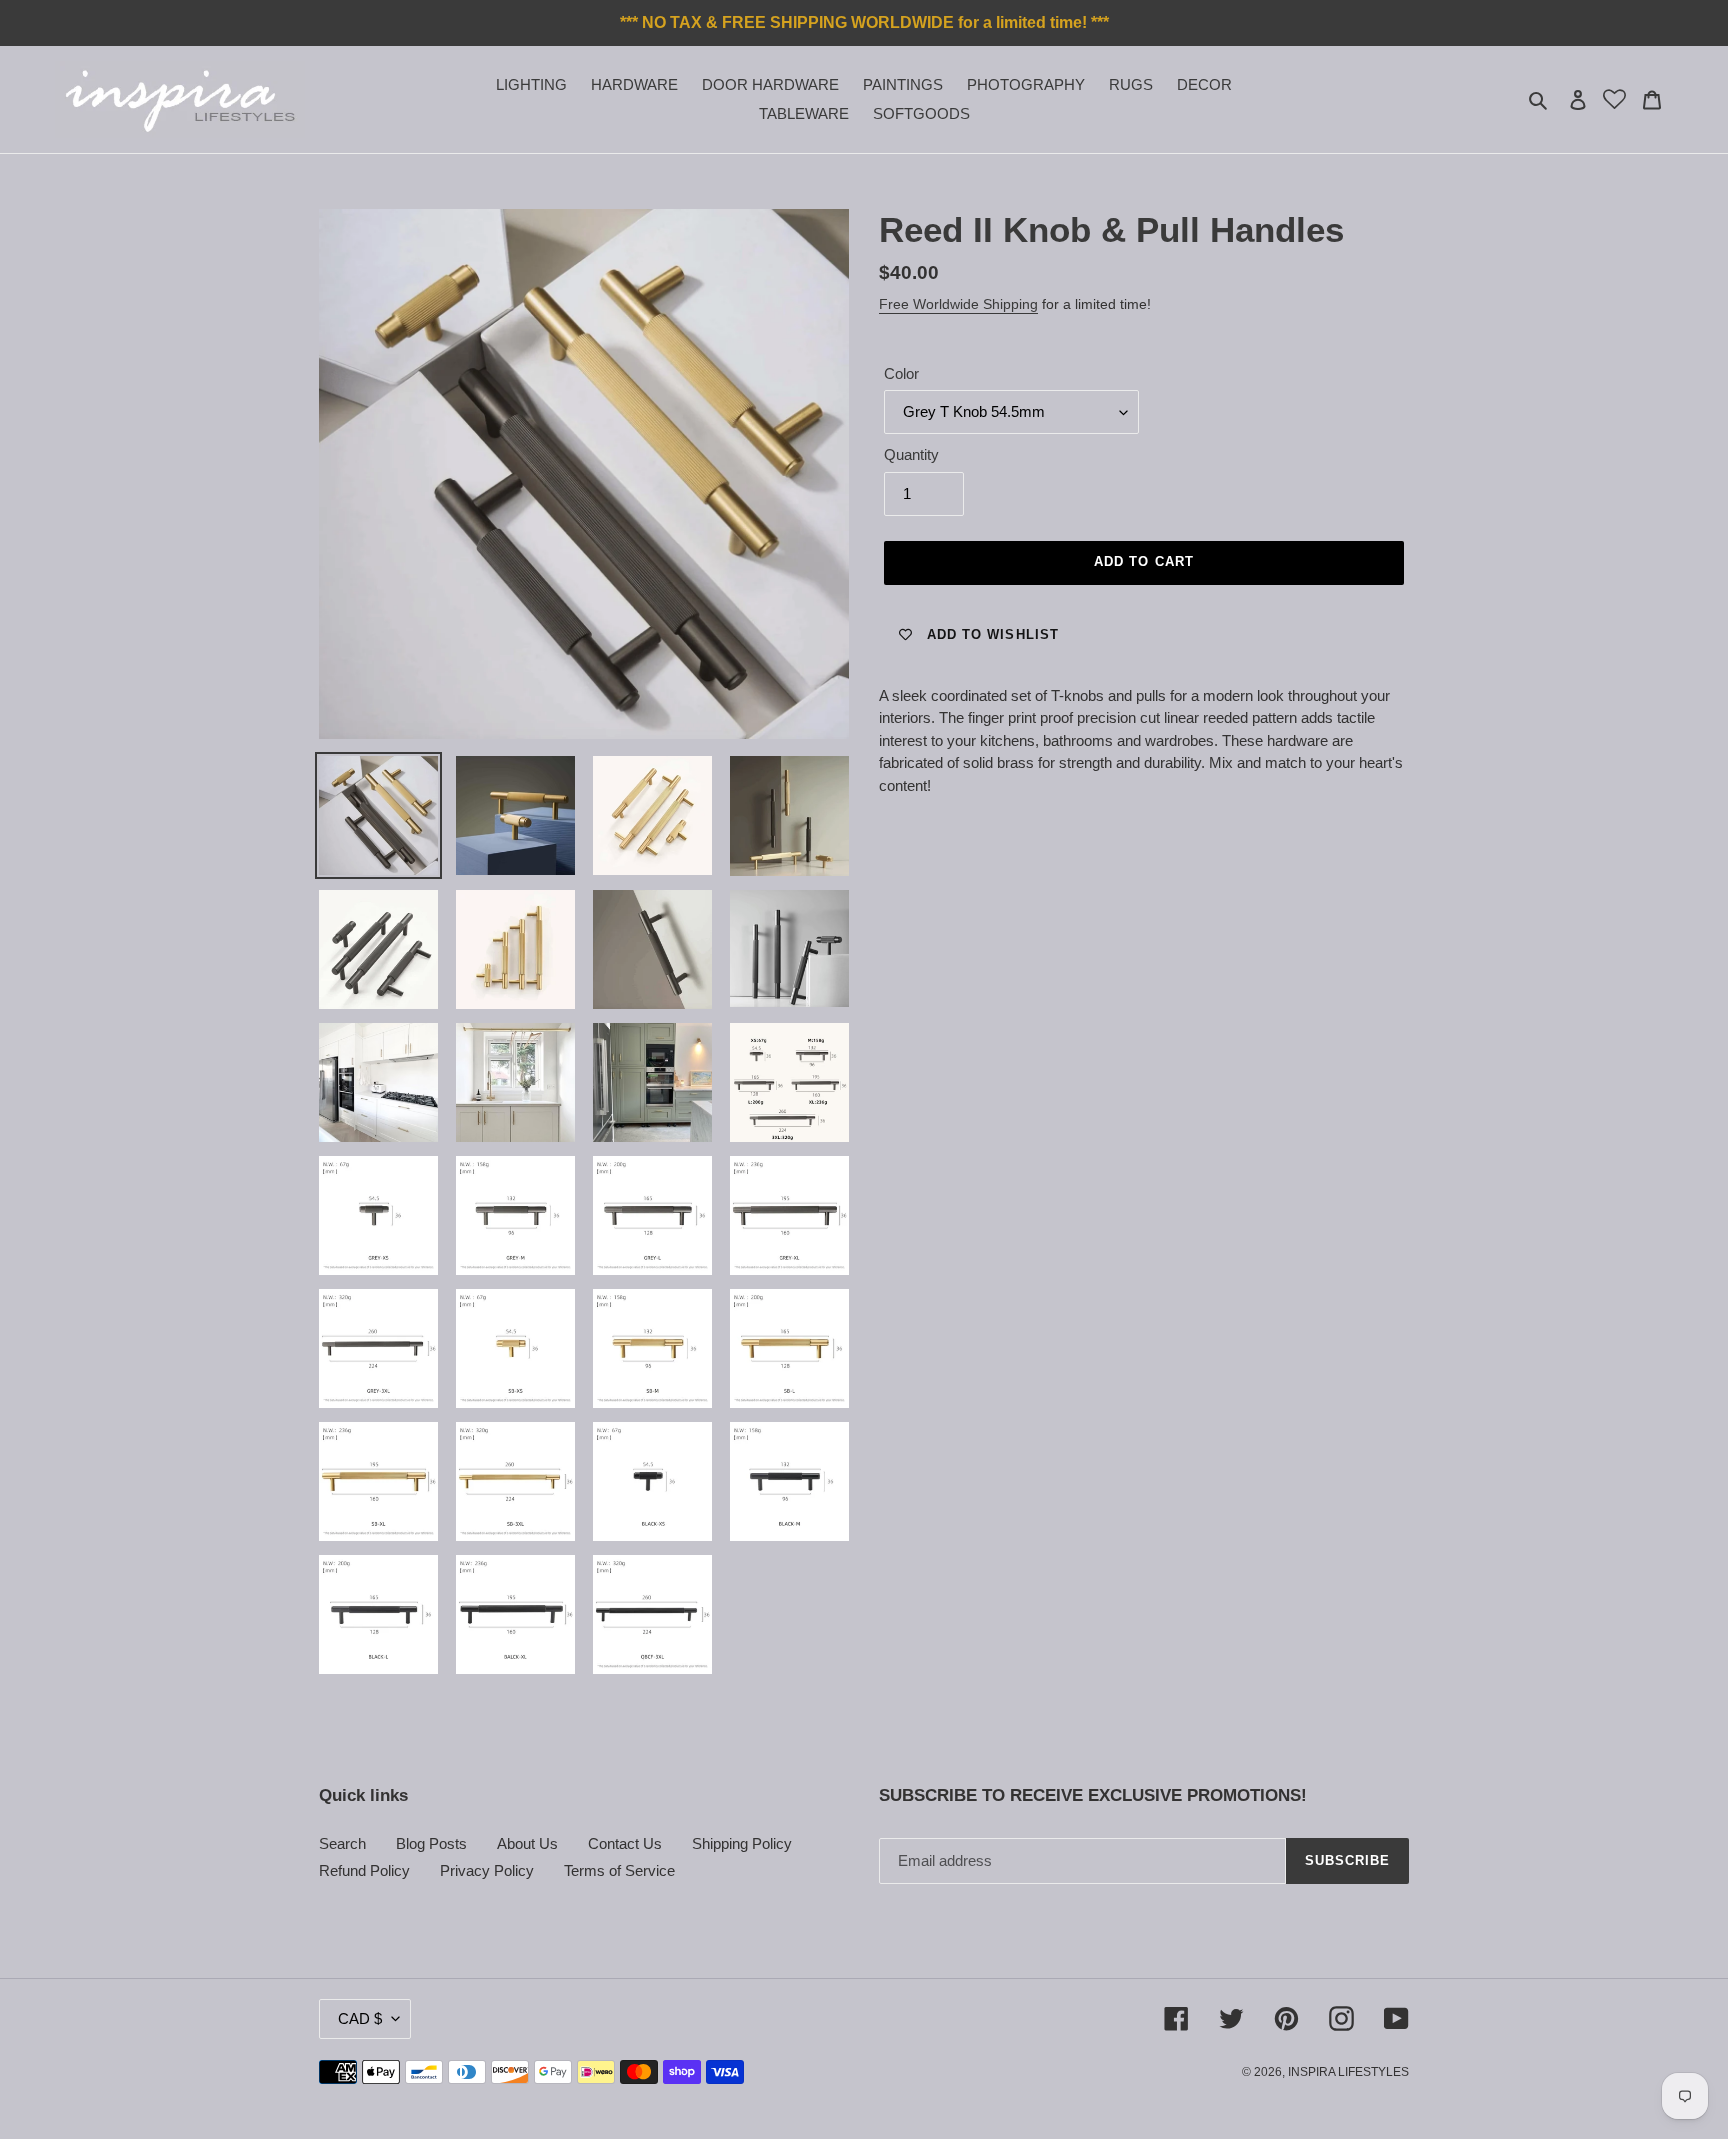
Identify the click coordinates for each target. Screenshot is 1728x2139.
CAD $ (360, 2018)
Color (901, 373)
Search (342, 1843)
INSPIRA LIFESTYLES (1348, 2072)
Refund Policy (364, 1870)
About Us (527, 1843)
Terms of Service (619, 1870)
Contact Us (625, 1843)
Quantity (911, 454)
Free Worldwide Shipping (958, 304)
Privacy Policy (487, 1870)
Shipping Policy (742, 1843)
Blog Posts (431, 1843)
